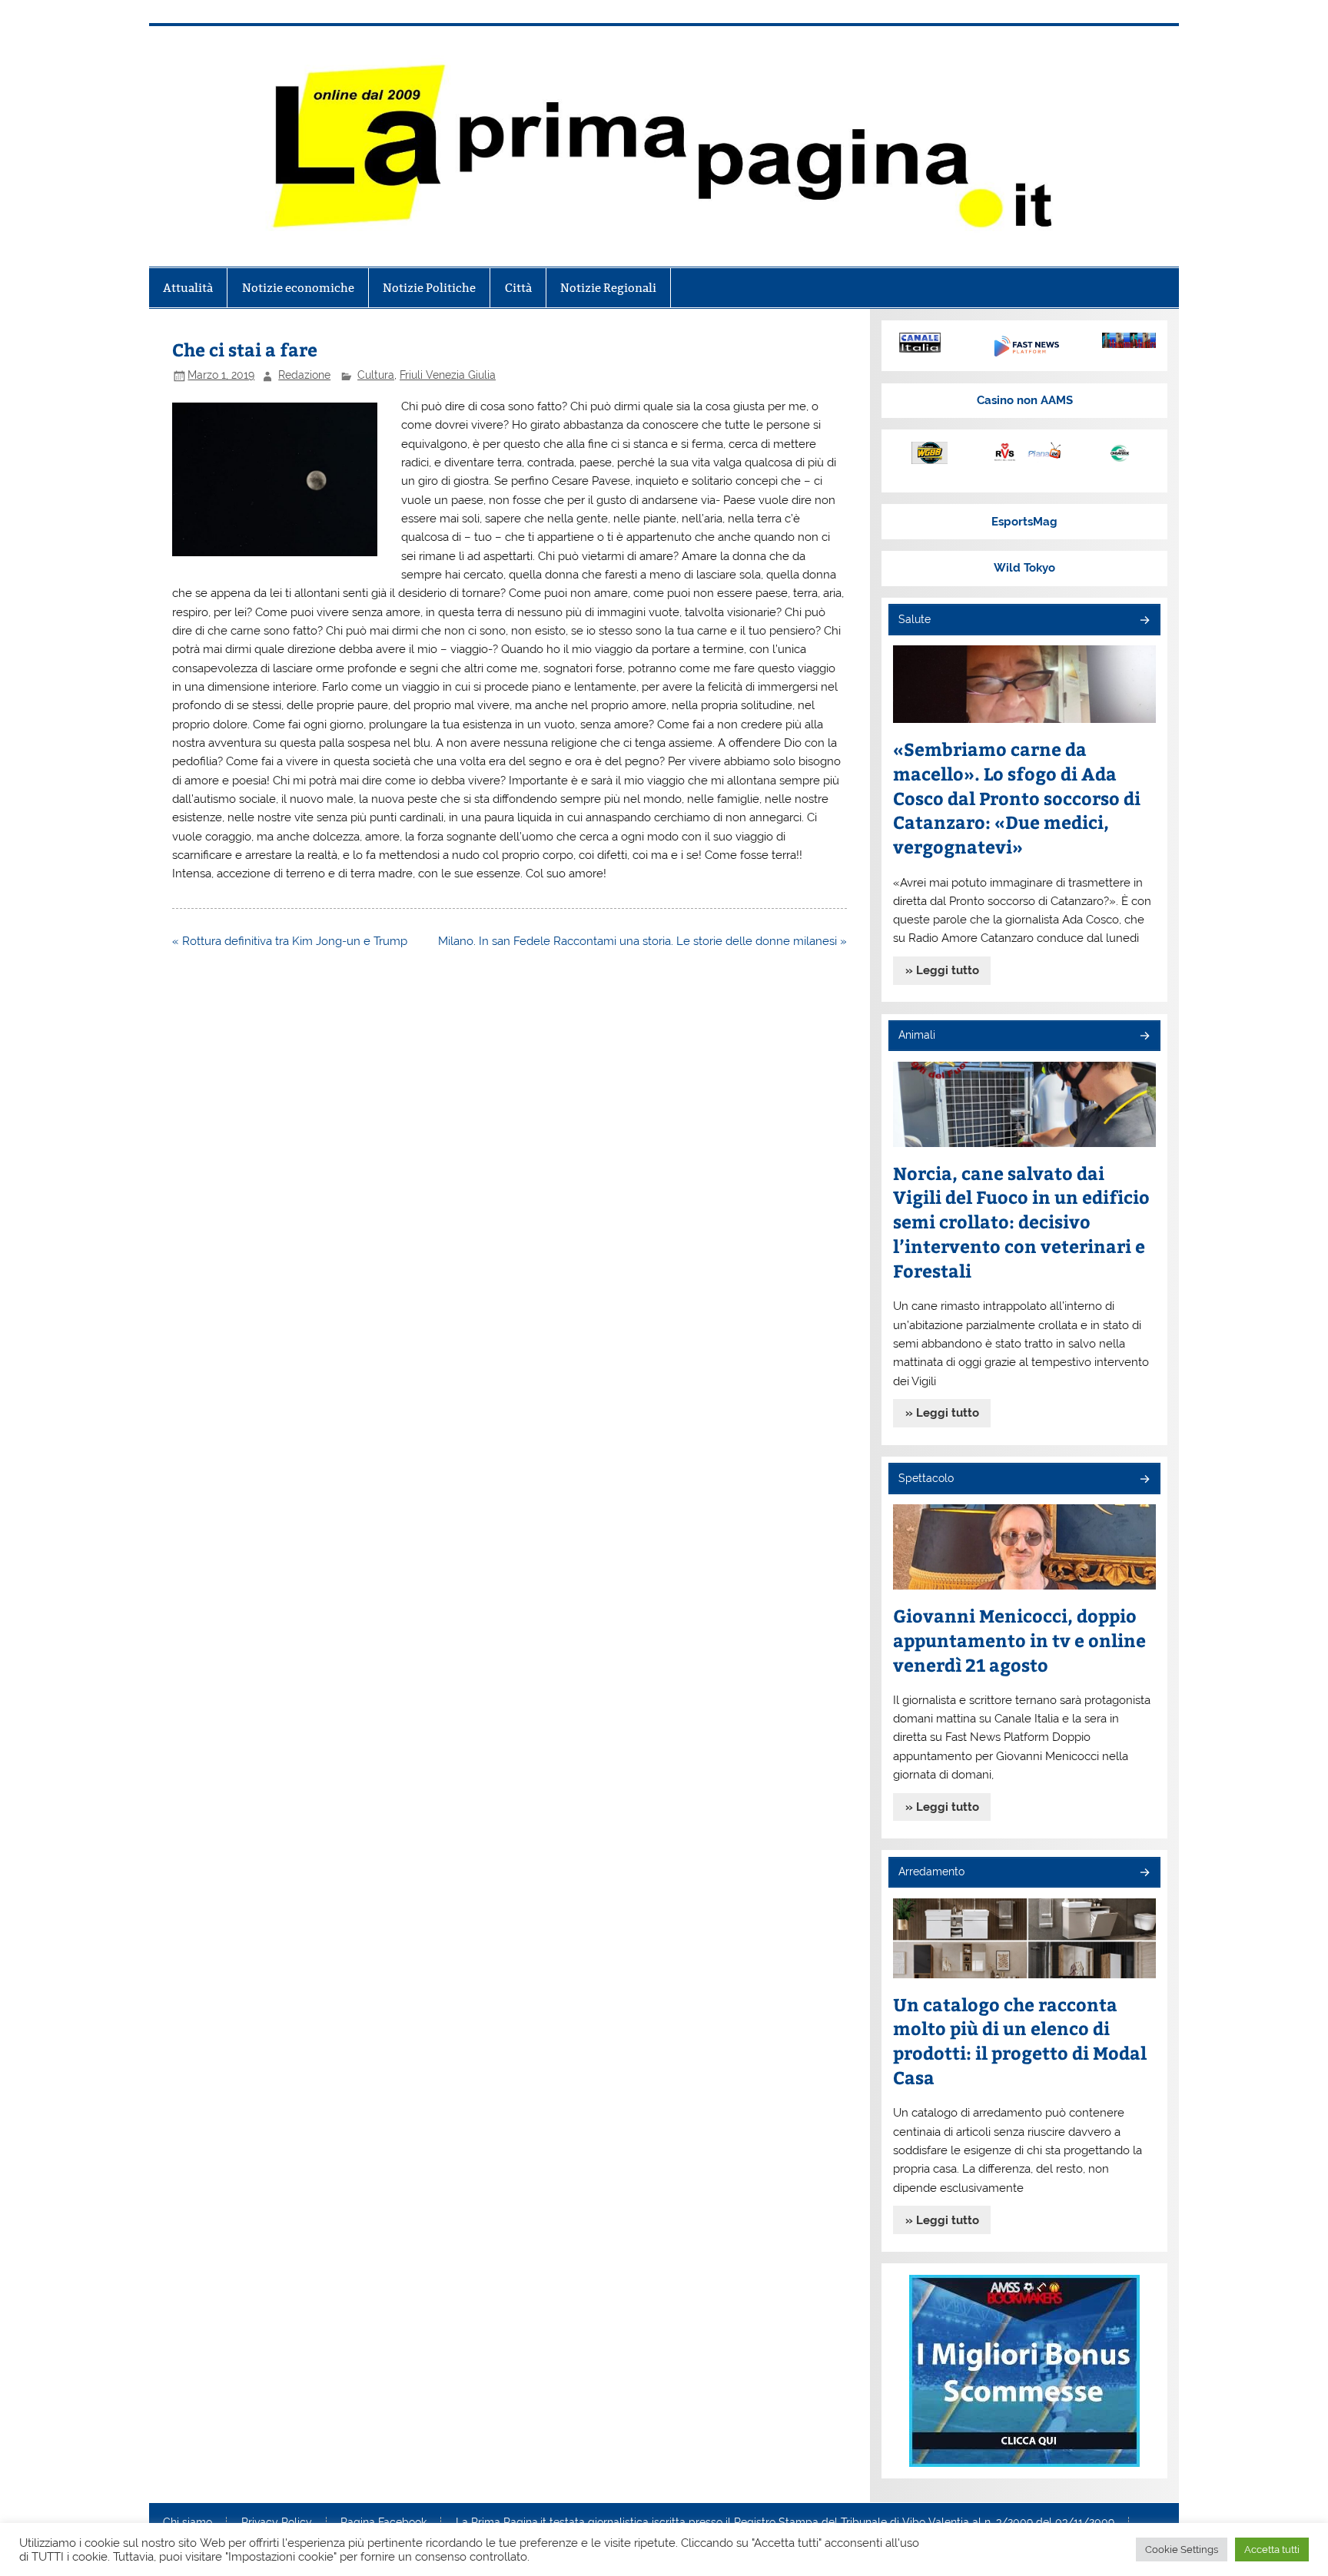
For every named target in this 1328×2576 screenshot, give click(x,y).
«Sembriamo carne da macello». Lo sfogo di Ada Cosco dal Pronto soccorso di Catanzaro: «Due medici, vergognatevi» (1017, 798)
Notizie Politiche (429, 288)
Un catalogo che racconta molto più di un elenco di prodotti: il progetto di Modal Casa (1020, 2041)
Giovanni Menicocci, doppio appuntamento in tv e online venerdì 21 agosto (1019, 1640)
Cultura (376, 375)
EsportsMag (1024, 522)
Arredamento (931, 1871)
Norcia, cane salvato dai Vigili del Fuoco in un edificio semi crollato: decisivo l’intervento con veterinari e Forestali (1021, 1222)
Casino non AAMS (1025, 400)
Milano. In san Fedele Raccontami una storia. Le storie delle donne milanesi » (642, 941)
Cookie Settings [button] (1182, 2549)
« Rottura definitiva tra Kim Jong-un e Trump (290, 941)
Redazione (304, 375)
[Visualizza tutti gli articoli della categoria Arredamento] (1144, 1873)
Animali (917, 1035)
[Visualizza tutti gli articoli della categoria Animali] (1144, 1037)
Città (518, 288)
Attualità (188, 288)
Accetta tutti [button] (1272, 2549)
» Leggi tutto (942, 970)
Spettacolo (926, 1478)
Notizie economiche (298, 288)
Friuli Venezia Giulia (448, 375)
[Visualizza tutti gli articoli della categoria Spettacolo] (1144, 1480)
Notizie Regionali (608, 288)
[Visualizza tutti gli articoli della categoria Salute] (1144, 621)
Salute (915, 619)
